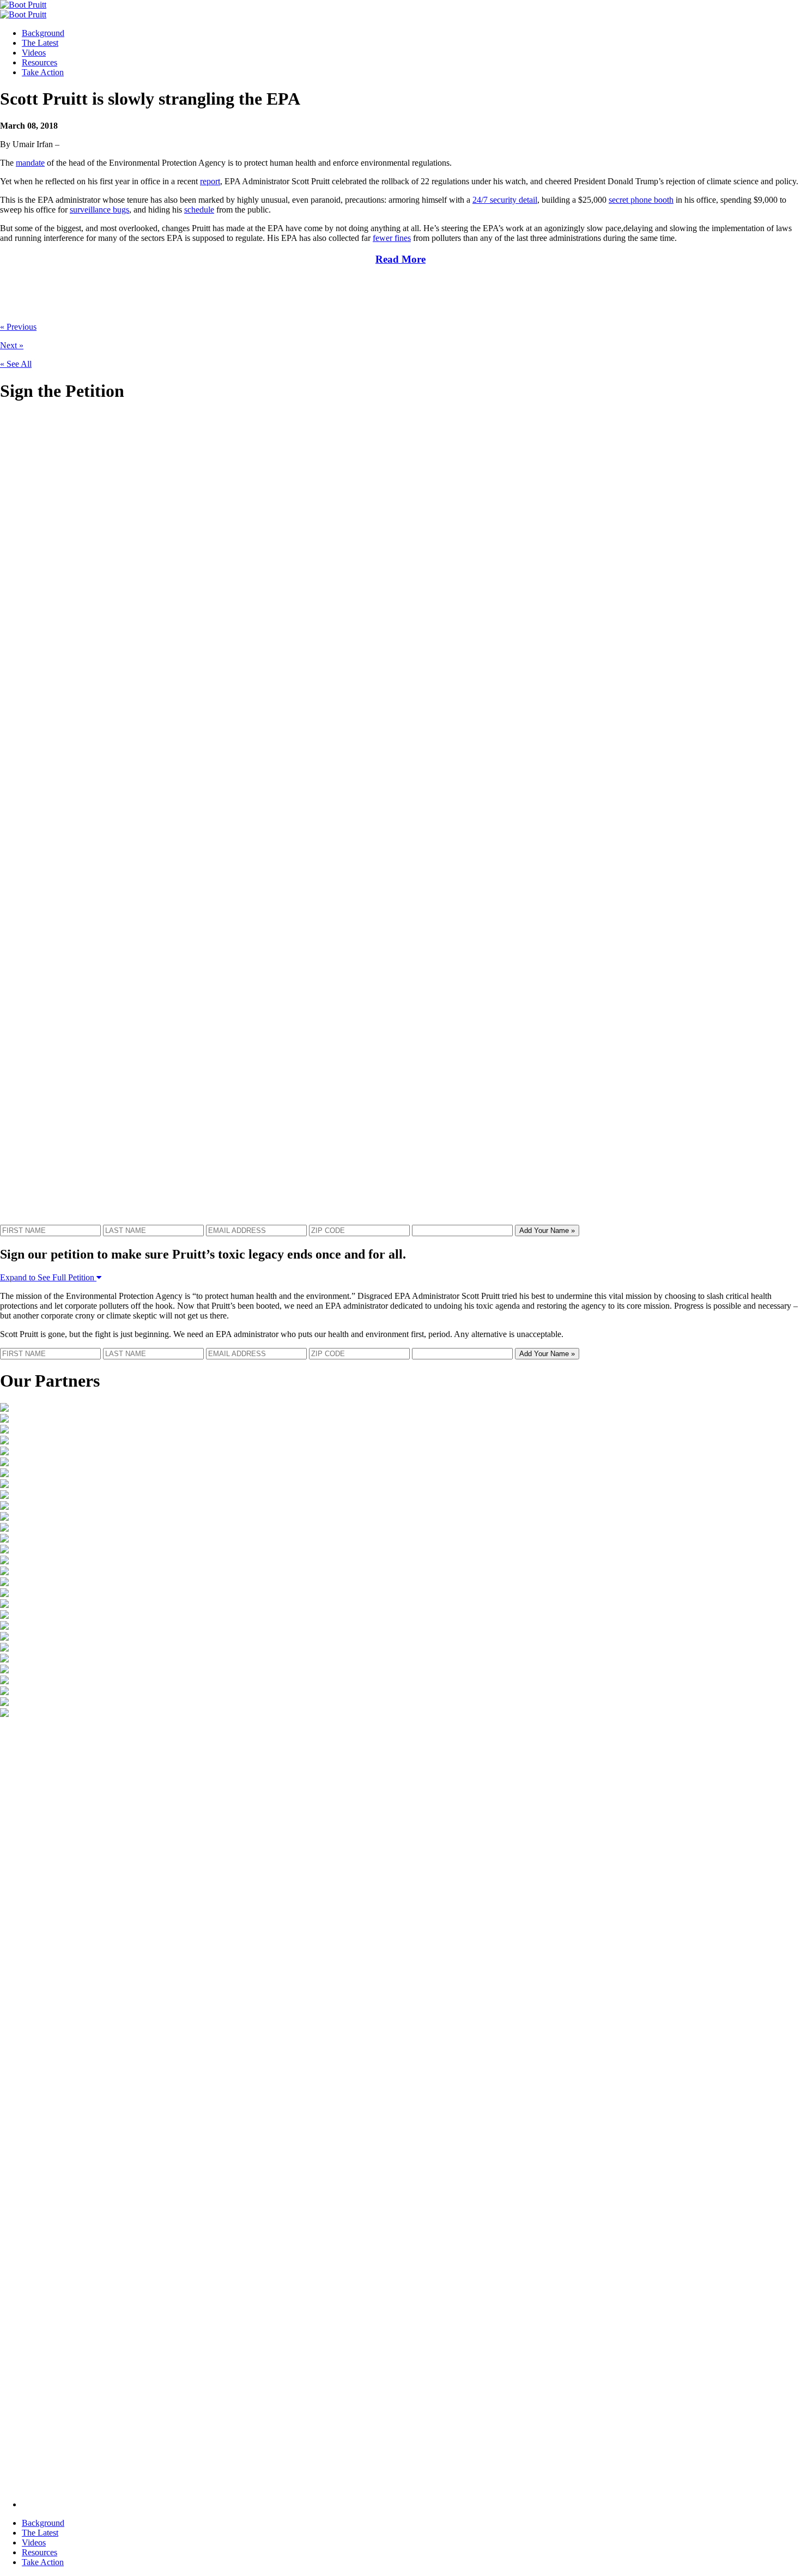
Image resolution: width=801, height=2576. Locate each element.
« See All (16, 364)
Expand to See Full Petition (48, 1277)
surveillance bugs (99, 210)
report (210, 181)
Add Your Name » (547, 1230)
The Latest (40, 43)
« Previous (18, 327)
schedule (199, 210)
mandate (30, 163)
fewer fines (392, 238)
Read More (400, 259)
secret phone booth (641, 200)
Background (43, 33)
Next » (12, 345)
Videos (34, 53)
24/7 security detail (505, 200)
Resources (40, 62)
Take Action (43, 72)
